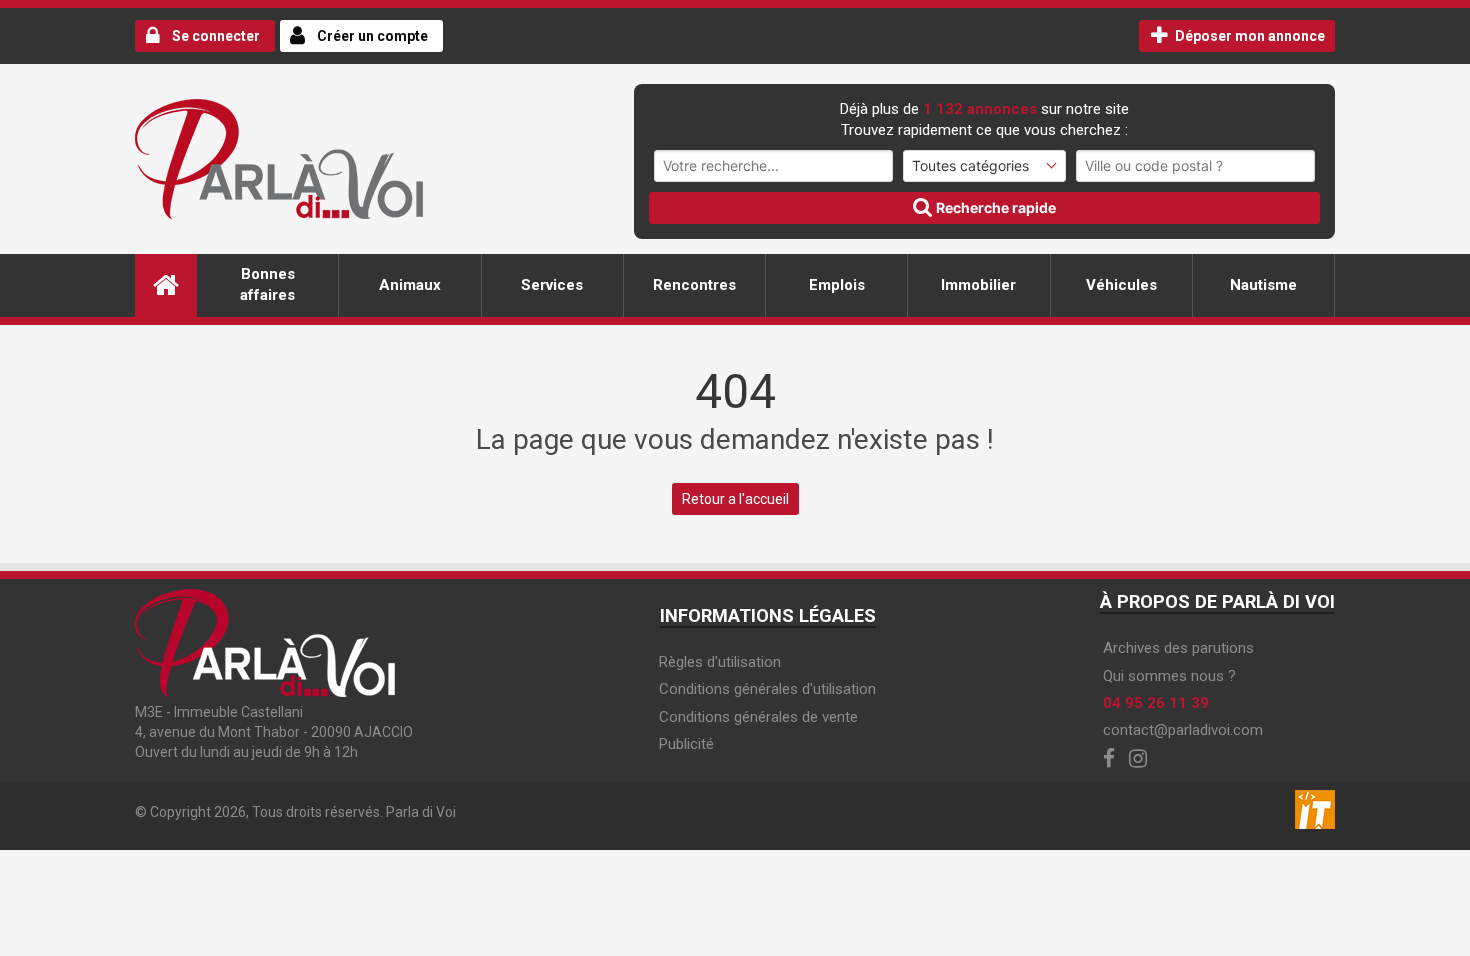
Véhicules (1121, 285)
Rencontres (694, 285)
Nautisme (1263, 285)
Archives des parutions (1178, 648)
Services (552, 285)
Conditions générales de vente (758, 717)
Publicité (686, 744)
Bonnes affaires (267, 284)
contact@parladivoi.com (1183, 730)
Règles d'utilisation (720, 662)
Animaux (410, 285)
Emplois (837, 285)
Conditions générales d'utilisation (767, 689)
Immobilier (978, 285)
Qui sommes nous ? (1169, 676)
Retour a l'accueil (735, 499)
